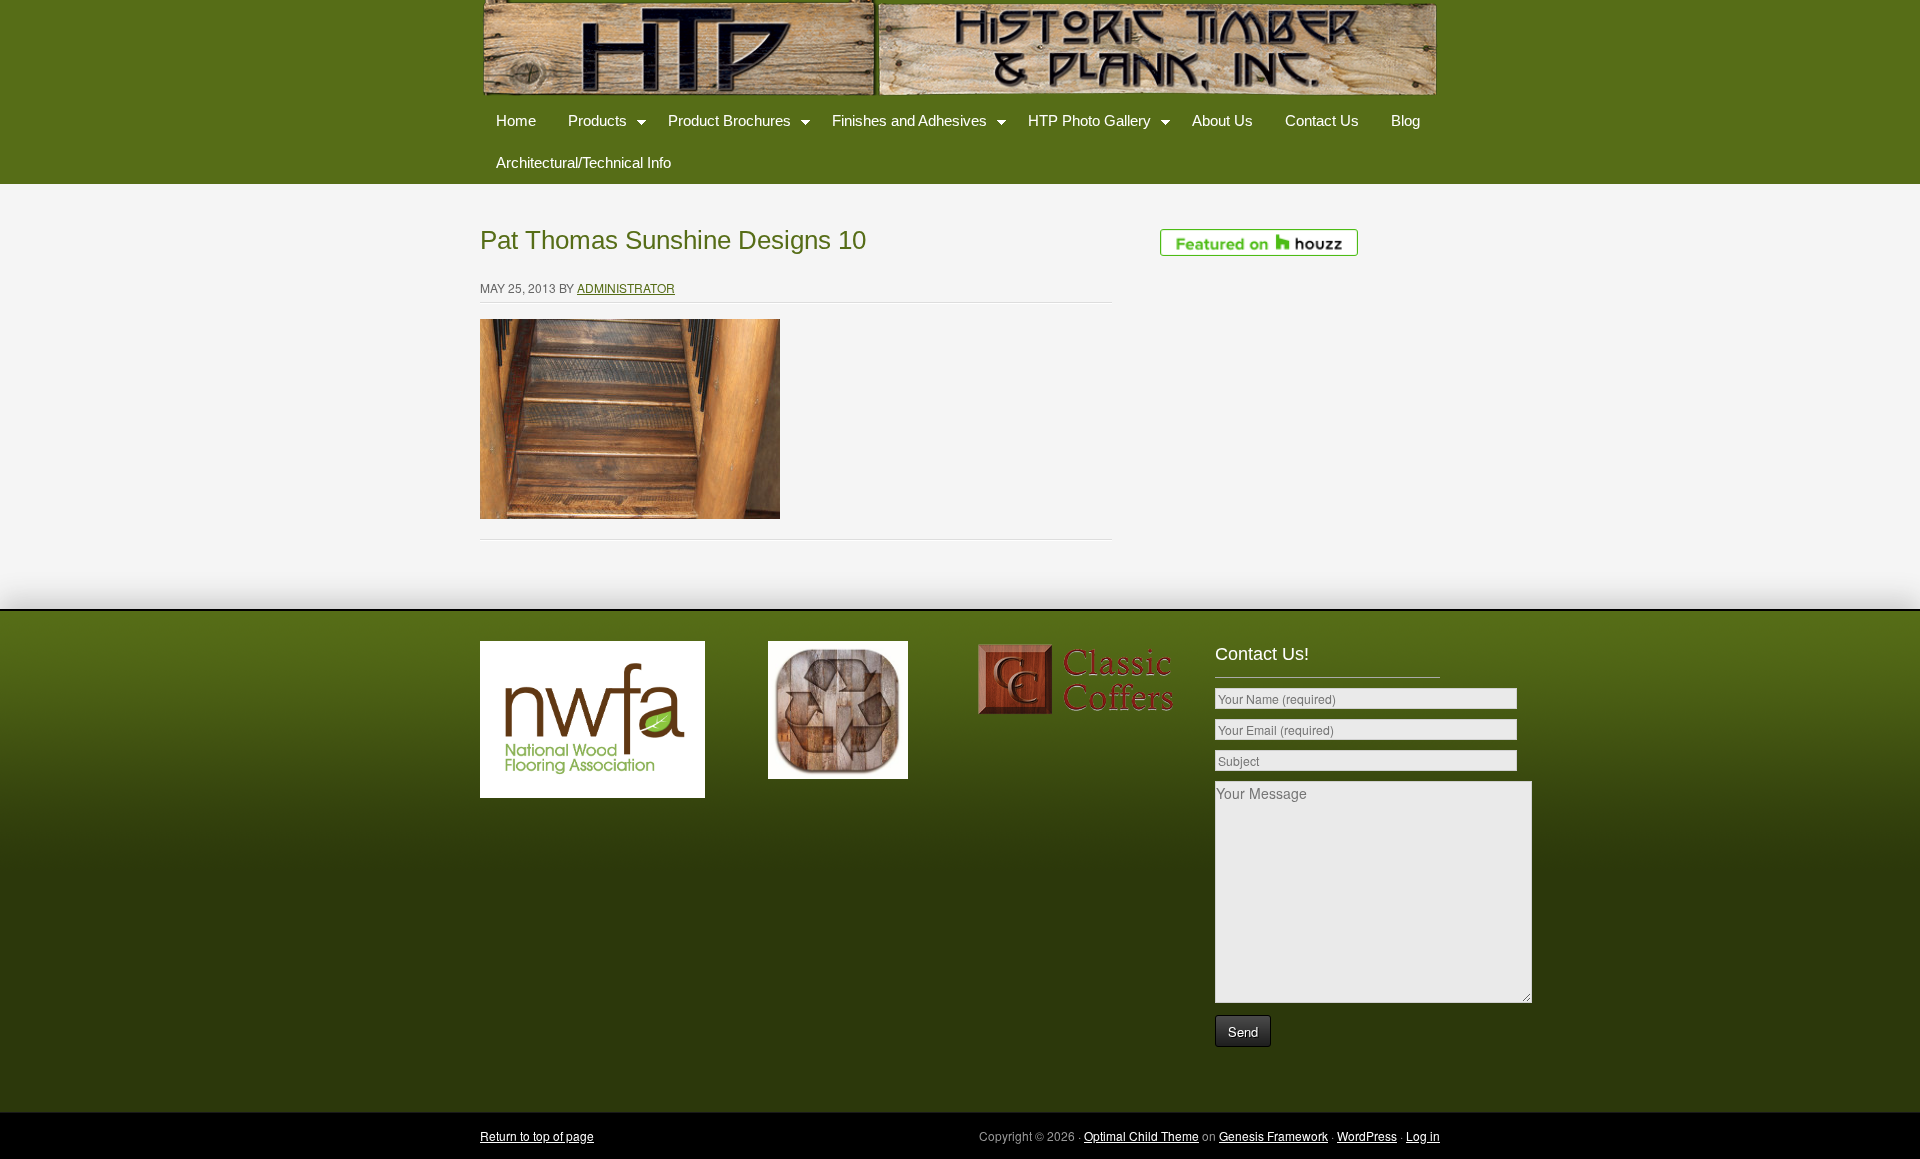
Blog (1405, 120)
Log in (1423, 1135)
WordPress (1367, 1135)
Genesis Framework (1273, 1135)
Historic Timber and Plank (960, 50)
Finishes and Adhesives (901, 124)
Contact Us (1322, 120)
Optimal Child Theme (1141, 1135)
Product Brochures (721, 124)
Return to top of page (537, 1135)
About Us (1222, 120)
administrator (626, 287)
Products (589, 124)
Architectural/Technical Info (583, 162)
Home (516, 120)
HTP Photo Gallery (1081, 124)
